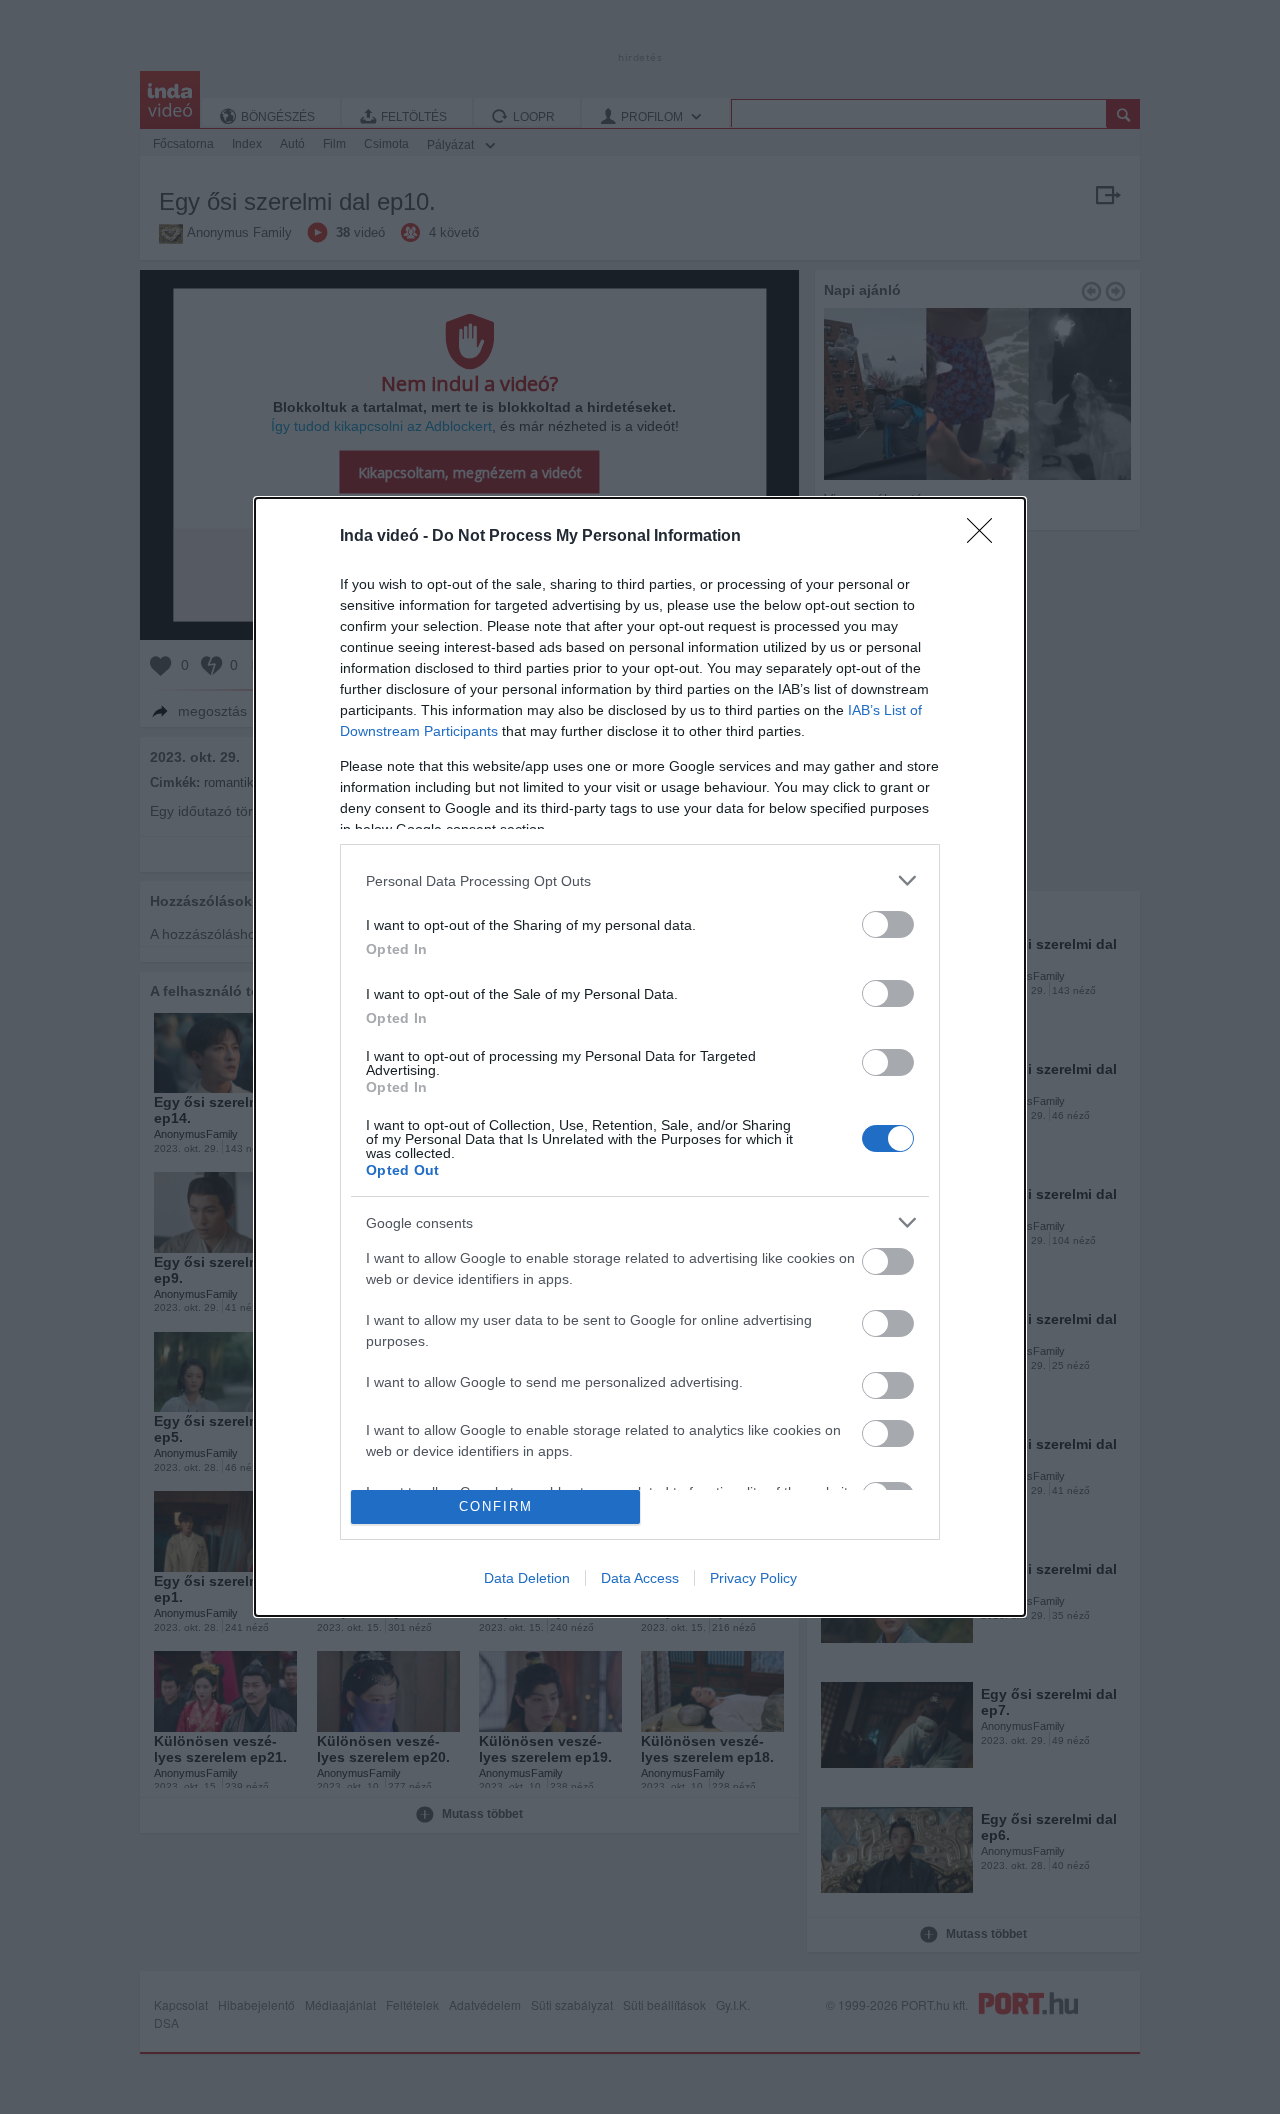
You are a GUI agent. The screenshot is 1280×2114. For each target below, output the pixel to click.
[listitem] (640, 880)
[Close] (986, 537)
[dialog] (640, 1056)
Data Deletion (527, 1578)
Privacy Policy (753, 1578)
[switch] (888, 924)
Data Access (640, 1578)
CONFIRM (496, 1506)
